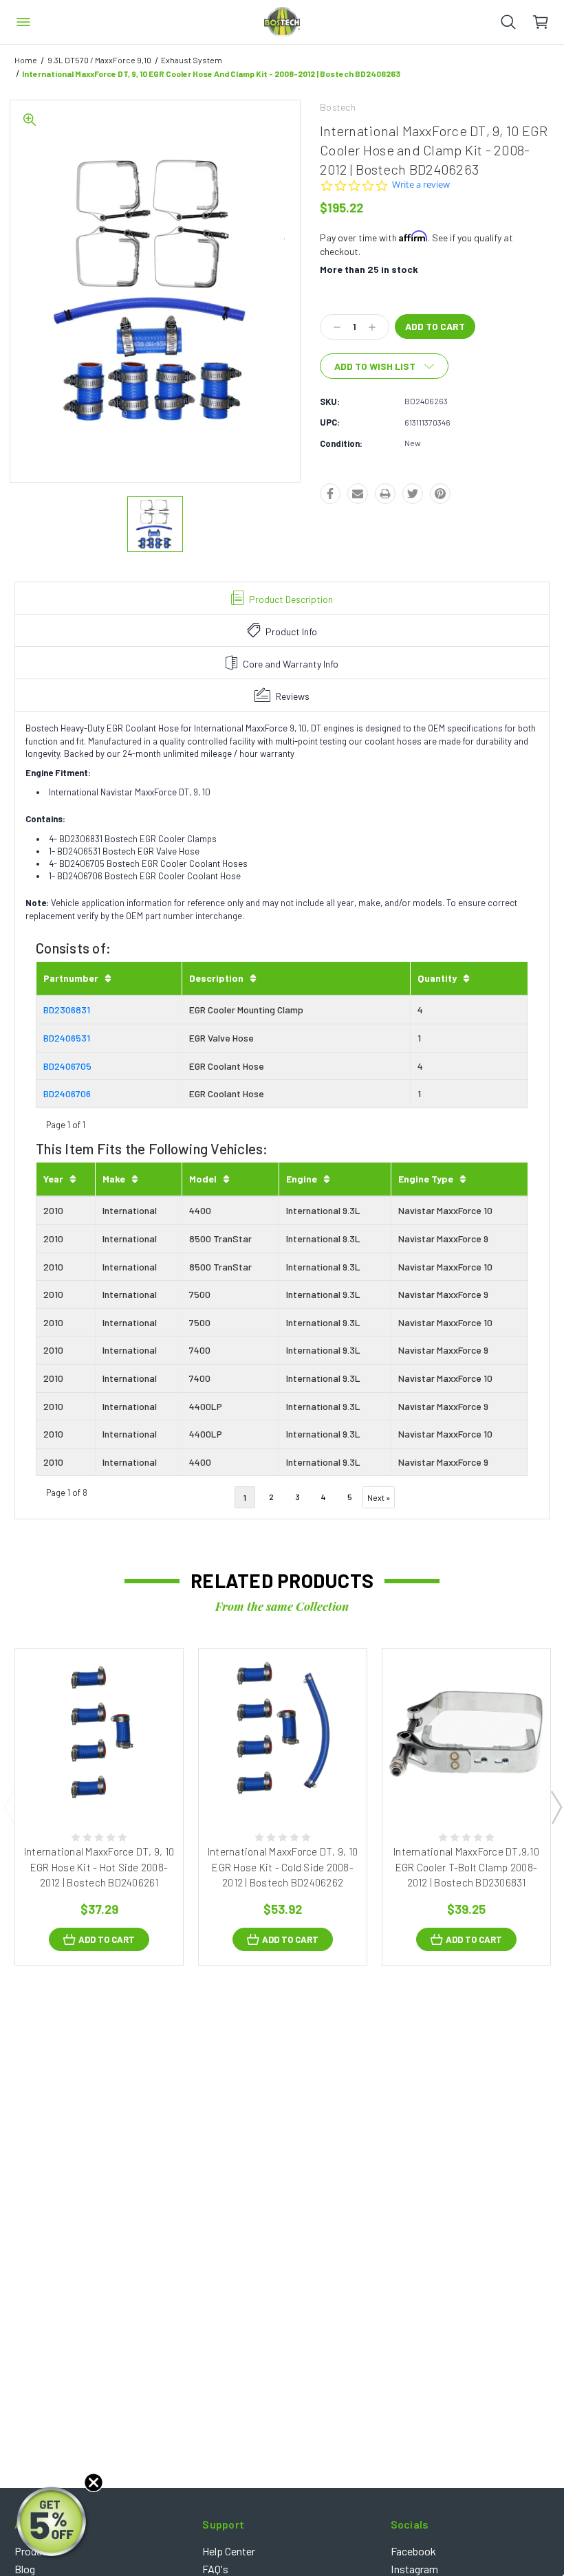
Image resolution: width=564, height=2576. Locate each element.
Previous (9, 1807)
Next (556, 1807)
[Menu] (23, 22)
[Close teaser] (94, 2483)
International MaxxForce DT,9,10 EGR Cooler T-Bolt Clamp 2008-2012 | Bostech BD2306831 (466, 1867)
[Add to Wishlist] (113, 1783)
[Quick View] (85, 1783)
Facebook (413, 2551)
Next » (379, 1497)
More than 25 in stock (369, 269)
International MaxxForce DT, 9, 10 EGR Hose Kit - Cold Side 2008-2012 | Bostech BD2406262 (283, 1867)
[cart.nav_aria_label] (548, 22)
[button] (53, 2523)
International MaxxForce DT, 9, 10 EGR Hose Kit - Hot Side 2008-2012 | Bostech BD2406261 (99, 1867)
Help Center (229, 2551)
